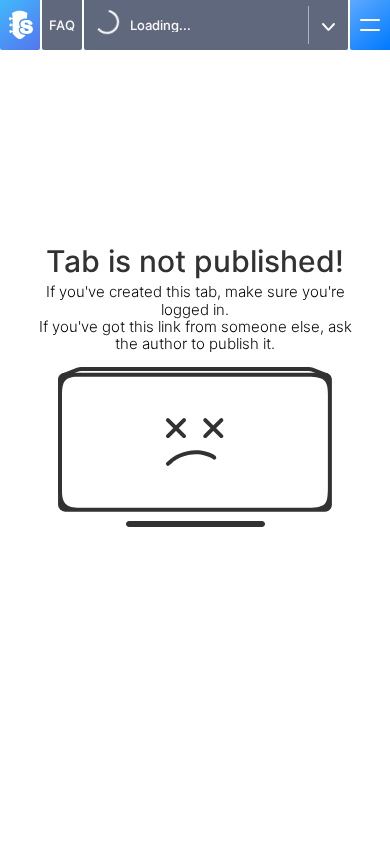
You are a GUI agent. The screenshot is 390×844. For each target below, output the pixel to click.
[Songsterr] (20, 25)
